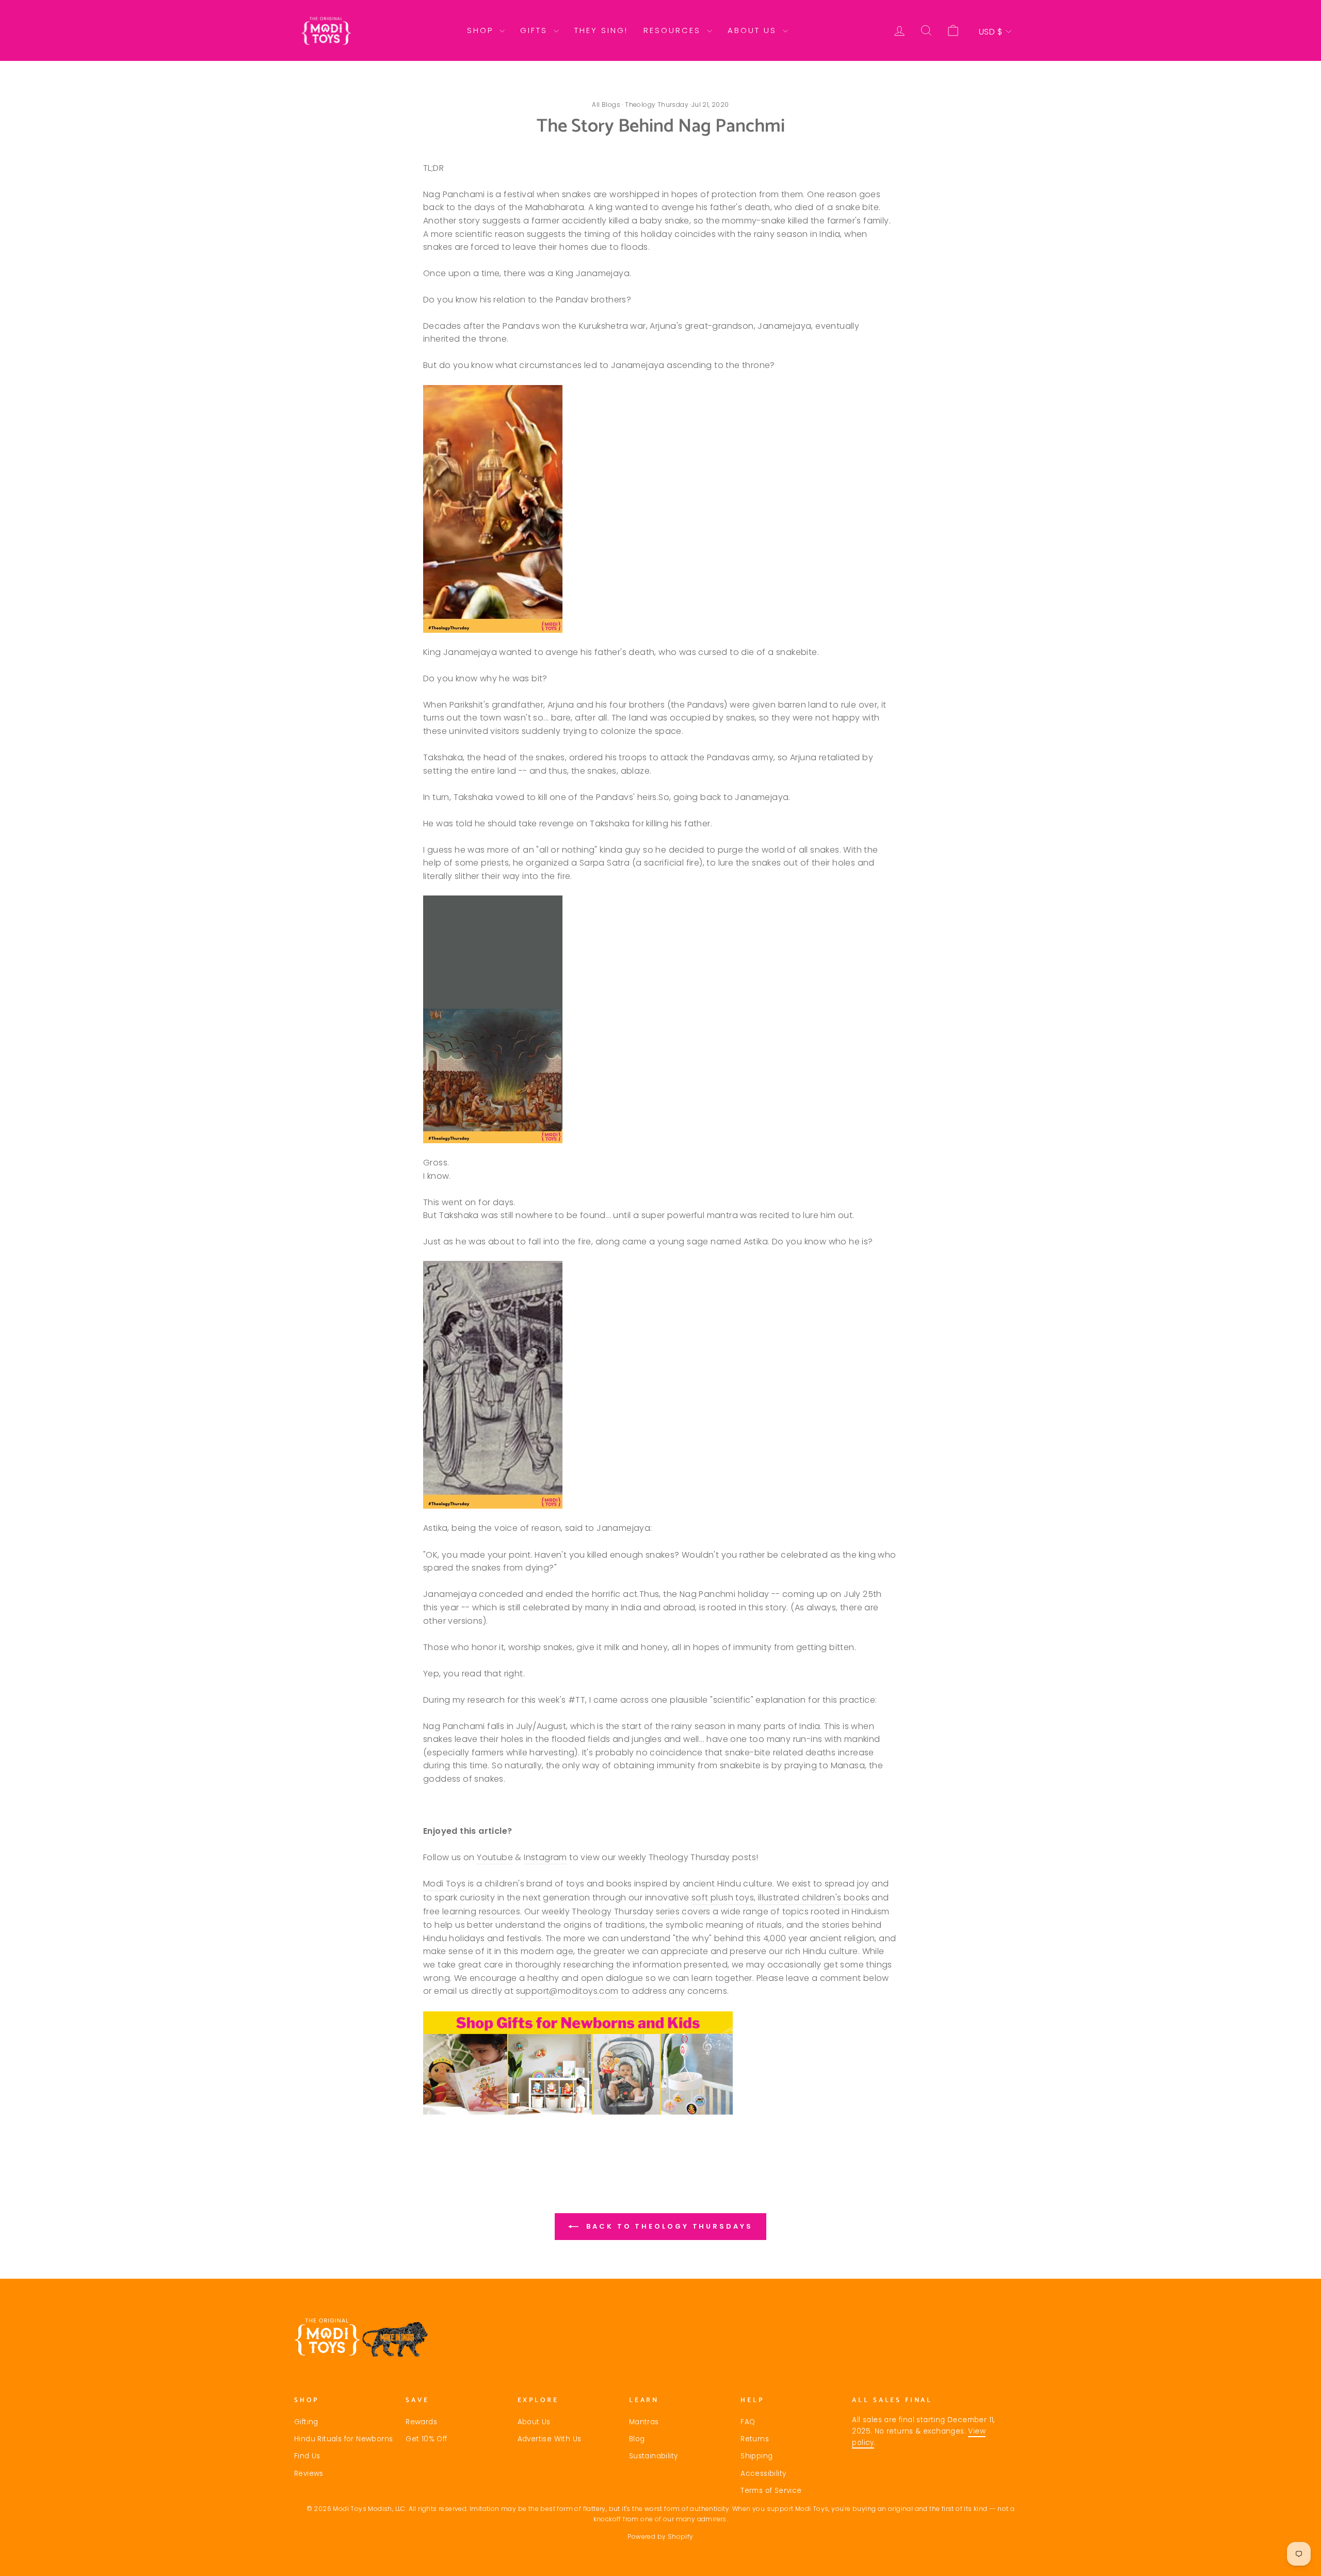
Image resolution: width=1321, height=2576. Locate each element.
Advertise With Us (550, 2439)
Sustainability (654, 2456)
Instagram (545, 1857)
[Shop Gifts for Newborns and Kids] (660, 2063)
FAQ (748, 2422)
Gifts (536, 30)
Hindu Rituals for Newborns (343, 2439)
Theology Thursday (657, 105)
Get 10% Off (426, 2439)
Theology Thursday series (626, 1911)
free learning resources (472, 1911)
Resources (674, 30)
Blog (637, 2439)
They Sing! (601, 30)
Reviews (309, 2474)
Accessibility (763, 2474)
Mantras (644, 2422)
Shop (482, 30)
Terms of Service (771, 2491)
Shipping (756, 2456)
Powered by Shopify (660, 2537)
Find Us (307, 2456)
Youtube (495, 1857)
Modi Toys (445, 1884)
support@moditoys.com (567, 1991)
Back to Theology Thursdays (667, 2226)
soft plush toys (723, 1898)
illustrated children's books (814, 1898)
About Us (754, 30)
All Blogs (606, 105)
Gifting (306, 2422)
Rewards (421, 2422)
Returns (755, 2439)
